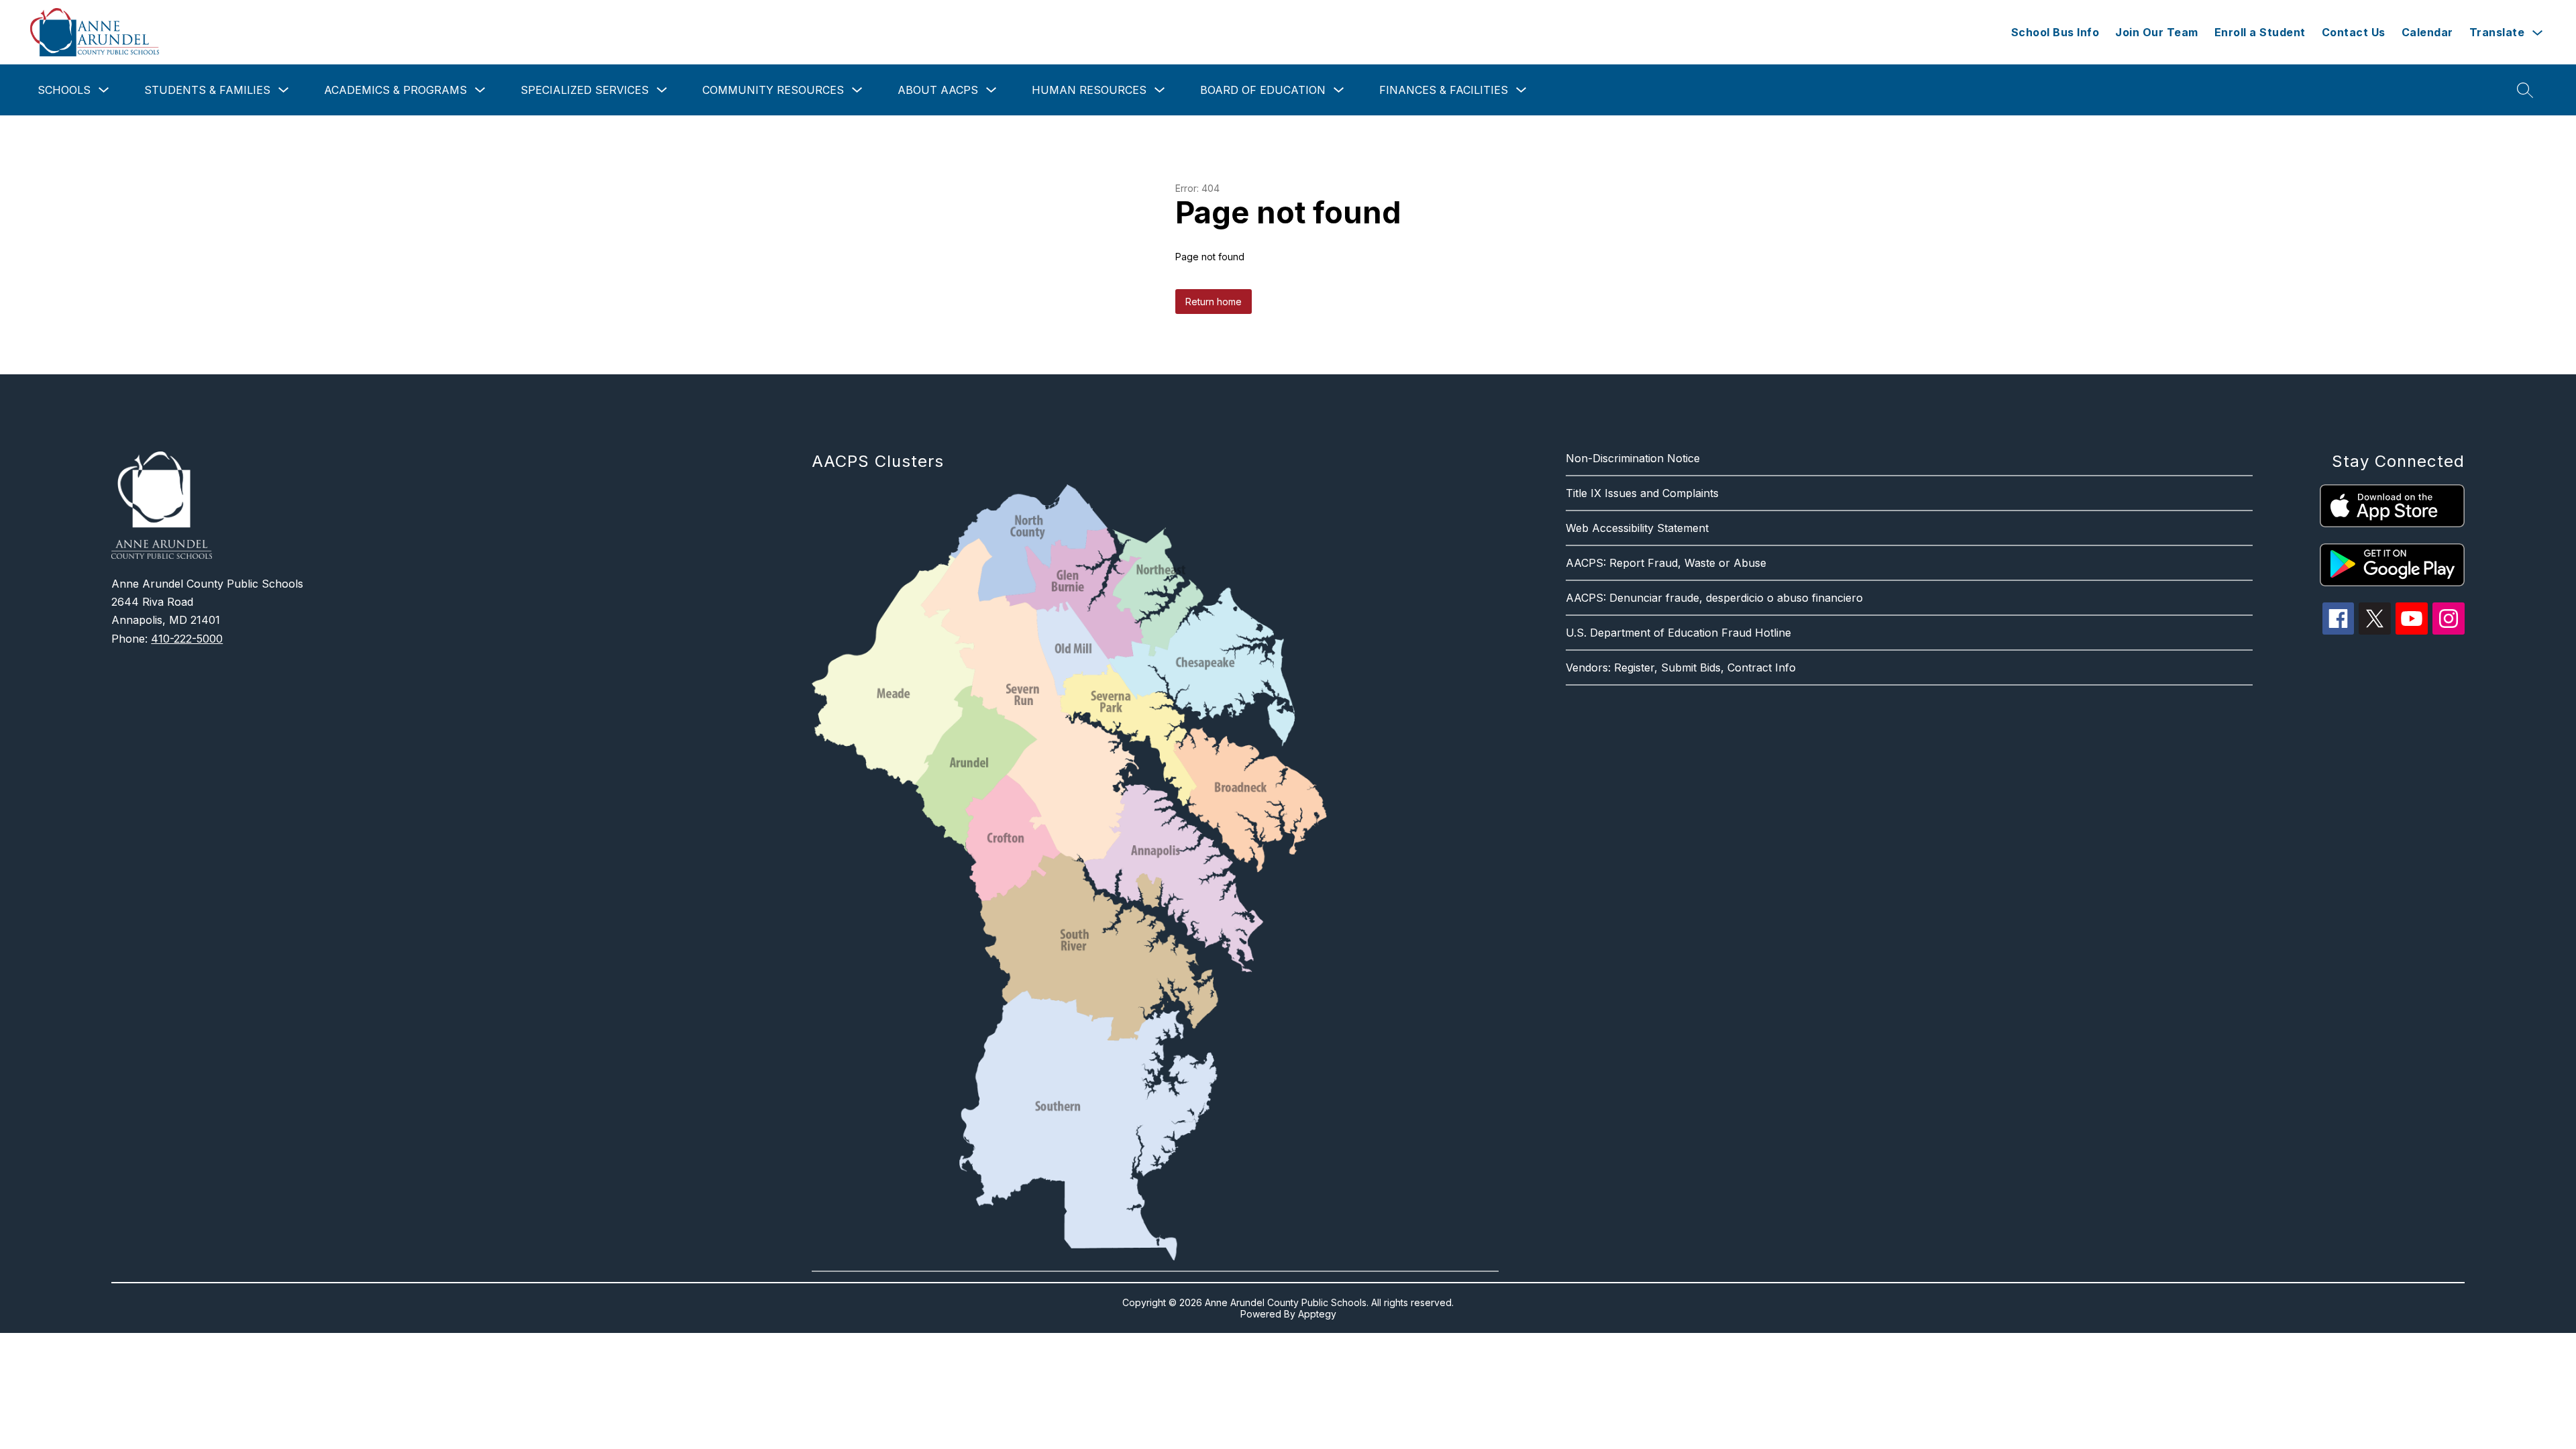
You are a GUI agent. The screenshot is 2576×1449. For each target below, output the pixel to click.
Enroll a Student (2260, 32)
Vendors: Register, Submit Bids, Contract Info (1681, 667)
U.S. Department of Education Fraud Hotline (1678, 633)
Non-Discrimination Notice (1633, 458)
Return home (1214, 302)
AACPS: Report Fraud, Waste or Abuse (1666, 563)
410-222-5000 (187, 639)
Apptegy (1317, 1314)
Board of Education (1263, 90)
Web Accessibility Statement (1637, 528)
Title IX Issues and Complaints (1642, 493)
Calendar (2427, 32)
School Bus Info (2055, 32)
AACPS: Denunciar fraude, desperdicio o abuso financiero (1714, 598)
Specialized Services (585, 90)
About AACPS (938, 90)
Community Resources (773, 90)
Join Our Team (2157, 32)
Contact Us (2354, 32)
